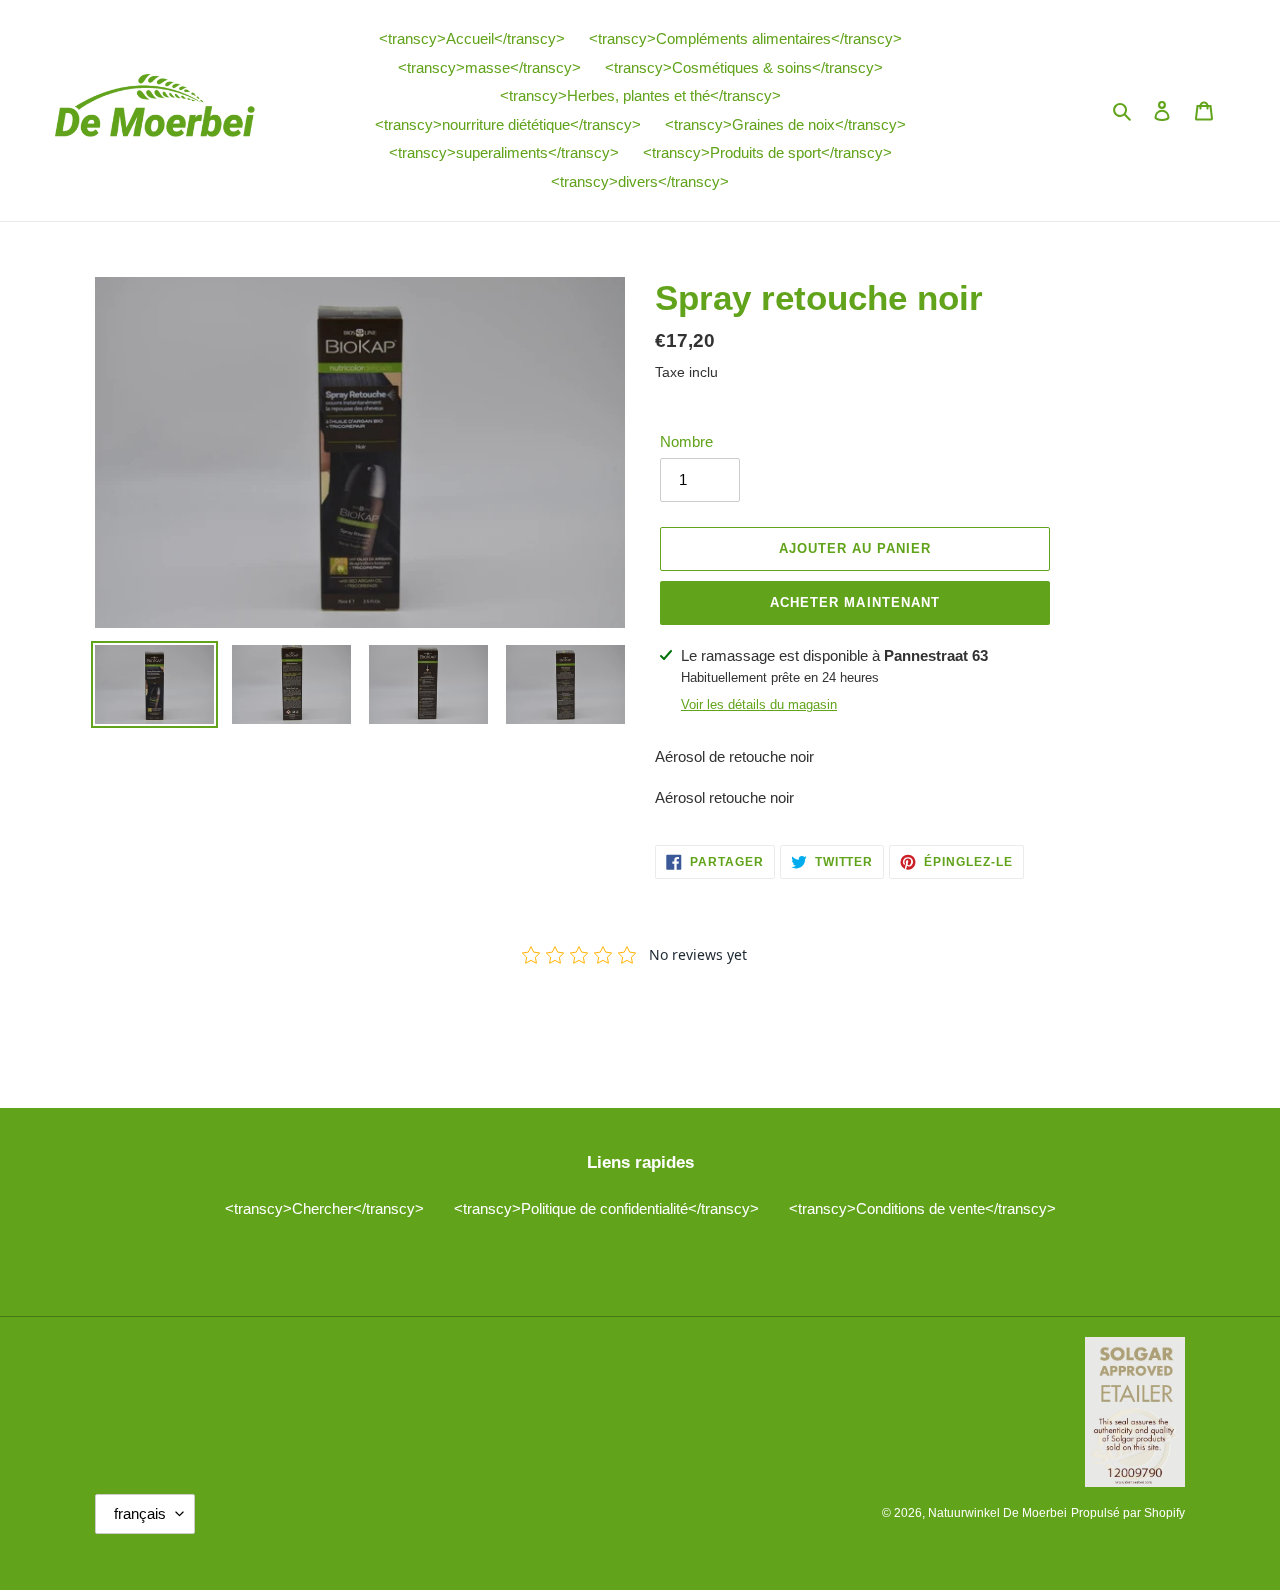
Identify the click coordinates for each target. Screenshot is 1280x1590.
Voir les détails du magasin (759, 704)
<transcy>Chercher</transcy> (324, 1208)
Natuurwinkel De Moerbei (997, 1513)
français (140, 1513)
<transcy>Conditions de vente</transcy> (922, 1208)
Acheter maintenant (855, 602)
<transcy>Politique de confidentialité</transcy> (606, 1208)
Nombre (686, 441)
